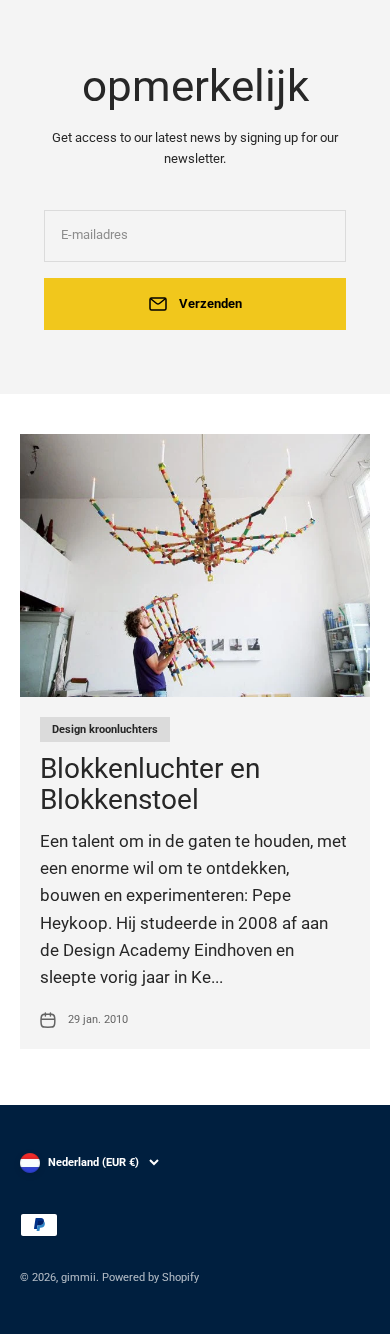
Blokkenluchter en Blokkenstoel (150, 784)
